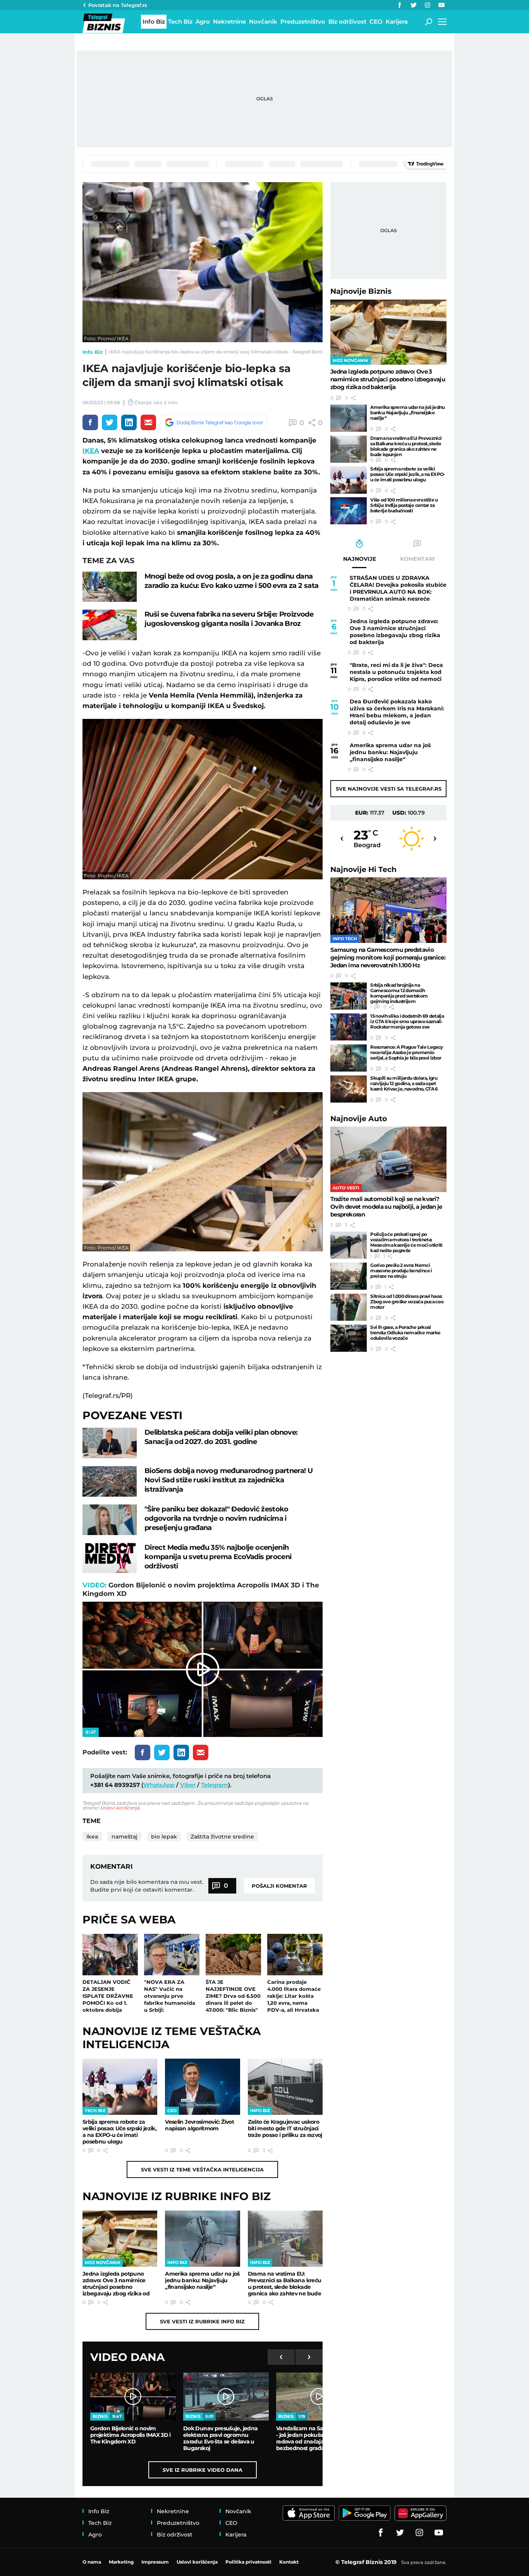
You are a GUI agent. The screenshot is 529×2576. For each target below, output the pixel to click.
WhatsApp (159, 1785)
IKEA (91, 451)
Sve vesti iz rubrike (202, 2321)
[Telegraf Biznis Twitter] (414, 5)
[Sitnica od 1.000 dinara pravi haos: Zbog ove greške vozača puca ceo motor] (349, 1307)
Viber (188, 1785)
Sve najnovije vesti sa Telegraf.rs (389, 789)
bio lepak (164, 1837)
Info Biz (93, 352)
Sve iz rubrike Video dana (203, 2470)
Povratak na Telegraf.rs (118, 5)
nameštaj (125, 1837)
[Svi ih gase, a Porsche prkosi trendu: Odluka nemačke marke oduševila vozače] (349, 1338)
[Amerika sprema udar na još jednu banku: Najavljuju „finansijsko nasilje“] (202, 2239)
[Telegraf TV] (441, 5)
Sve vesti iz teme (202, 2169)
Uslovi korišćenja (120, 1808)
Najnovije (361, 291)
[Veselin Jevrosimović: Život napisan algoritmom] (202, 2087)
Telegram (215, 1785)
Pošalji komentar (279, 1886)
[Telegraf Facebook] (400, 5)
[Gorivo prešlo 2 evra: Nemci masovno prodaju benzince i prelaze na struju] (349, 1276)
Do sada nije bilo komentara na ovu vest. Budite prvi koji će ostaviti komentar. (147, 1886)
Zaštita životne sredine (222, 1837)
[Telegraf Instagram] (428, 5)
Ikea (92, 1837)
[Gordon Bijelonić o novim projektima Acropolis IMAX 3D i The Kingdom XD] (133, 2397)
